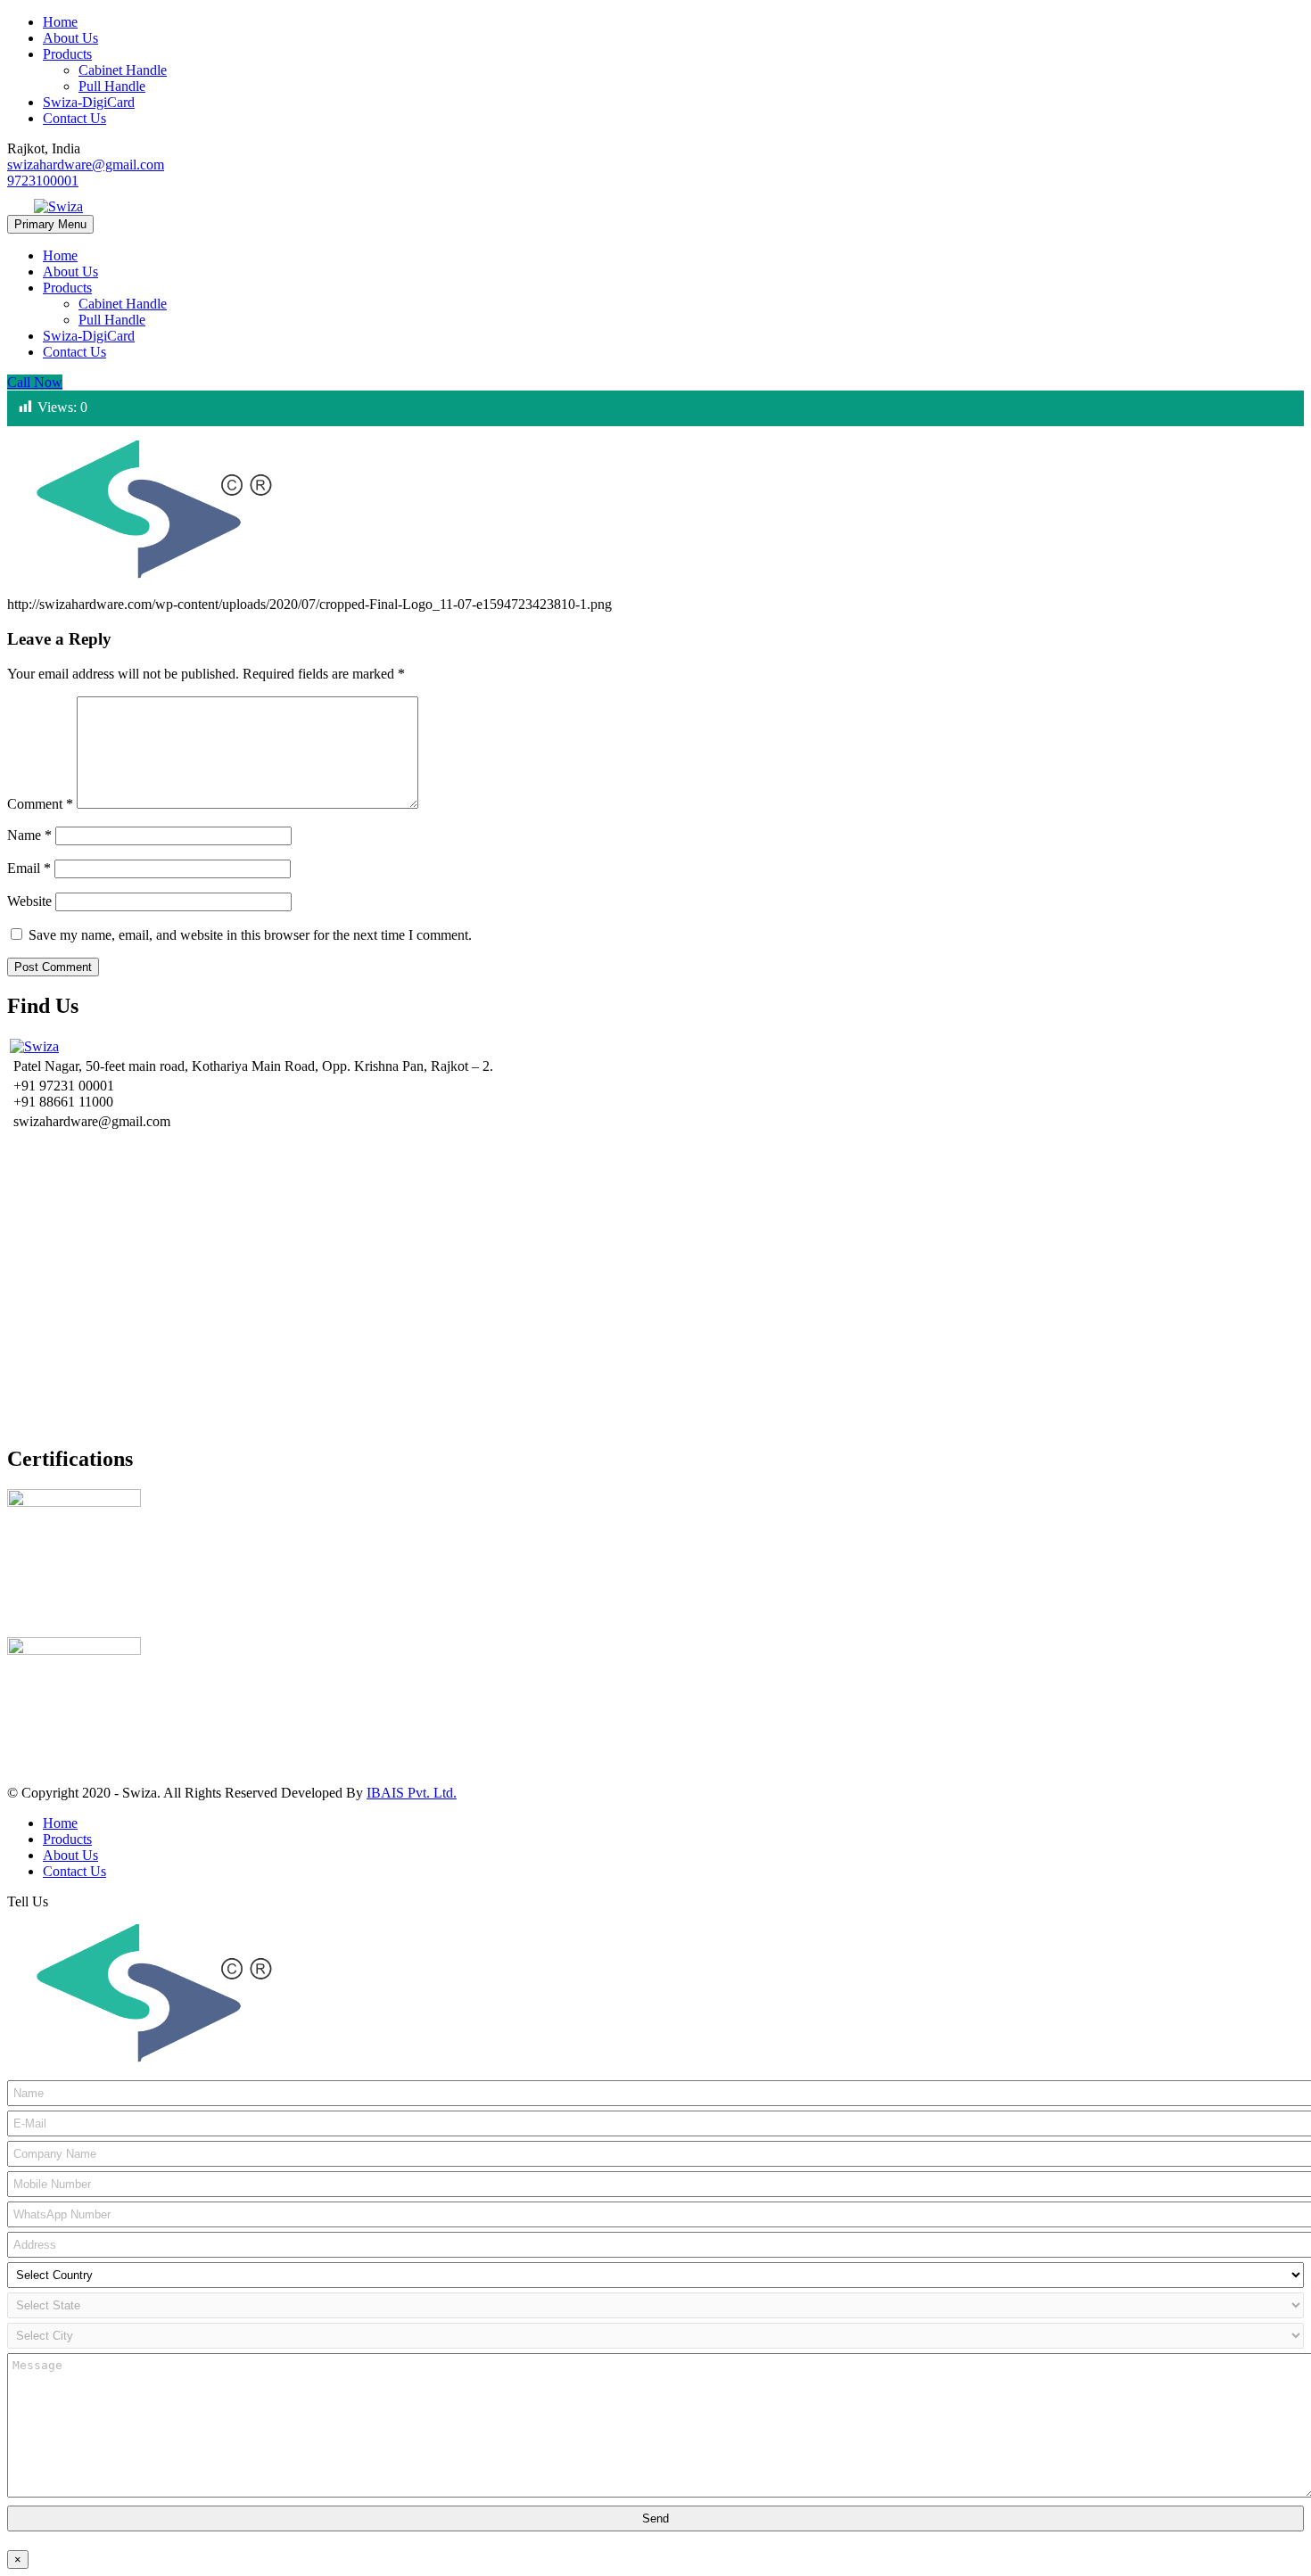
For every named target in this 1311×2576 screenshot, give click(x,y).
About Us (70, 38)
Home (60, 22)
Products (67, 54)
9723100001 (43, 181)
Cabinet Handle (123, 70)
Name (29, 835)
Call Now (35, 382)
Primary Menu (50, 224)
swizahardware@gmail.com (86, 165)
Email (29, 868)
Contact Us (74, 118)
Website (29, 901)
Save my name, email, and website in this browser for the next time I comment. (250, 935)
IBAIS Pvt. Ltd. (412, 1793)
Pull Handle (112, 86)
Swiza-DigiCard (89, 102)
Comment (40, 804)
